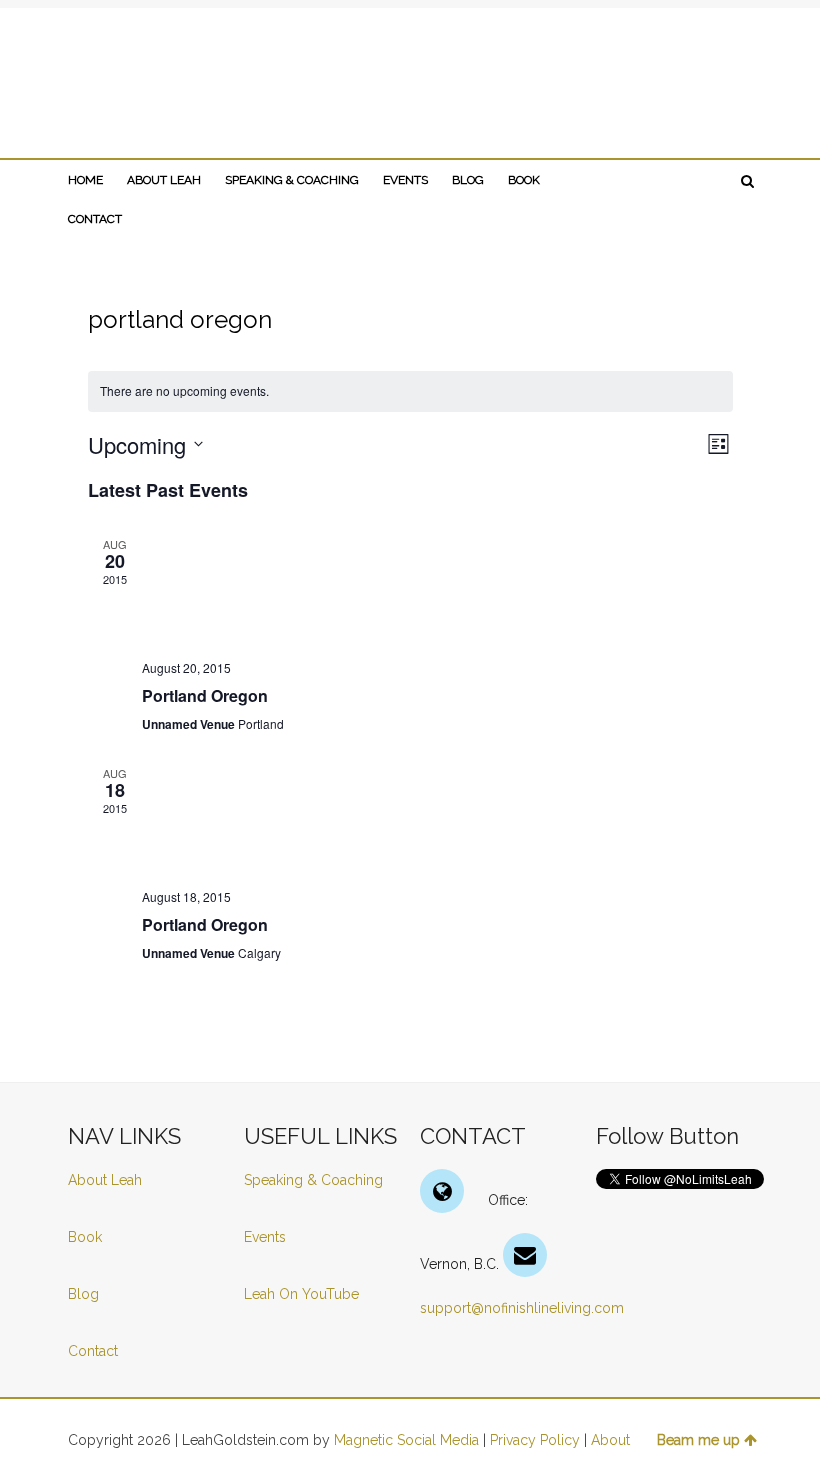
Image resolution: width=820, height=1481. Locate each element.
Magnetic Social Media (406, 1440)
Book (85, 1237)
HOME (85, 180)
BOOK (524, 180)
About (610, 1440)
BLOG (468, 180)
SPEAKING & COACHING (292, 180)
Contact (93, 1351)
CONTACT (95, 219)
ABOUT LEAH (164, 180)
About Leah (105, 1180)
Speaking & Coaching (313, 1180)
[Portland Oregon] (437, 590)
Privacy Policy (535, 1440)
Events (265, 1237)
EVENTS (405, 180)
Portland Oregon (205, 695)
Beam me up (698, 1440)
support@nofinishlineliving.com (522, 1308)
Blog (85, 1294)
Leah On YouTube (301, 1294)
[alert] (410, 391)
